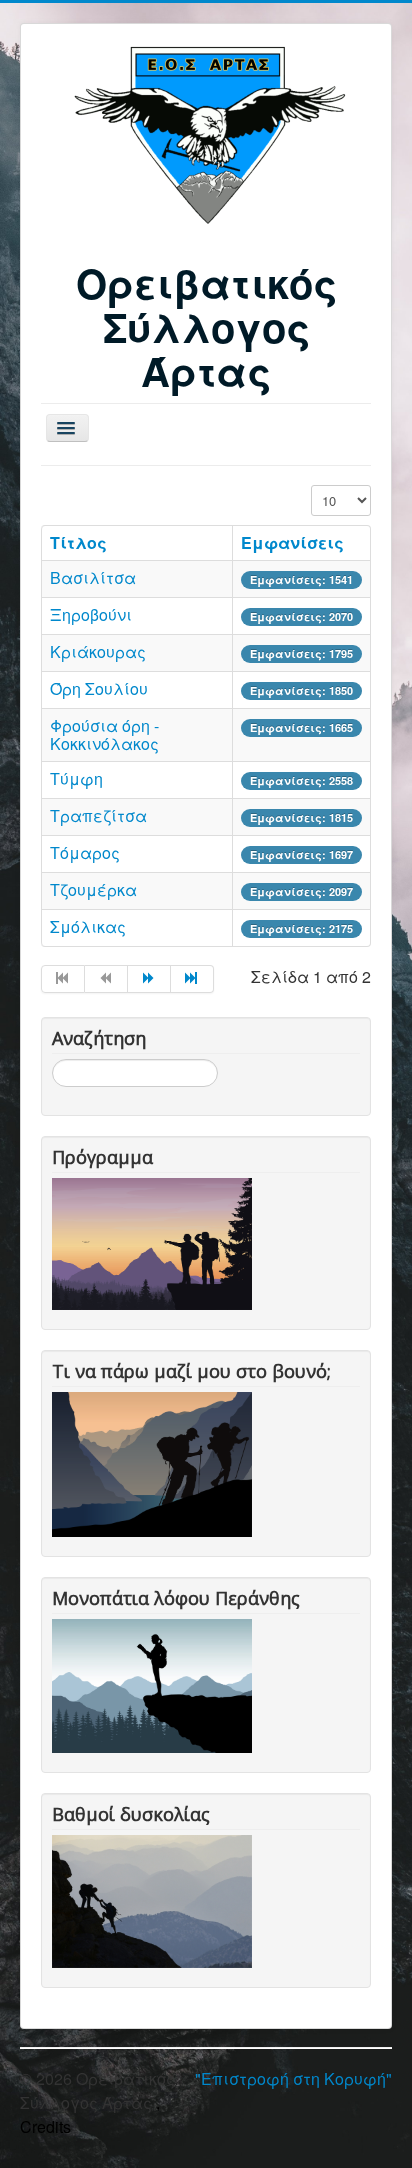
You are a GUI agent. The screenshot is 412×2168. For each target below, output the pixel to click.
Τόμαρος (85, 852)
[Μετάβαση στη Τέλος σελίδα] (192, 979)
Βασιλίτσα (93, 577)
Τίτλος (78, 542)
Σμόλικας (88, 926)
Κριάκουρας (98, 651)
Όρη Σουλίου (99, 688)
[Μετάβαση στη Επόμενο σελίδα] (149, 979)
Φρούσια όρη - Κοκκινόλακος (104, 734)
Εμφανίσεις (292, 542)
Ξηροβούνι (91, 614)
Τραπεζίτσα (98, 815)
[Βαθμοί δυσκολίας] (156, 1898)
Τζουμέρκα (93, 889)
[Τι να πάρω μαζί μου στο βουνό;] (156, 1462)
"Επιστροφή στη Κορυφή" (293, 2078)
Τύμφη (76, 778)
